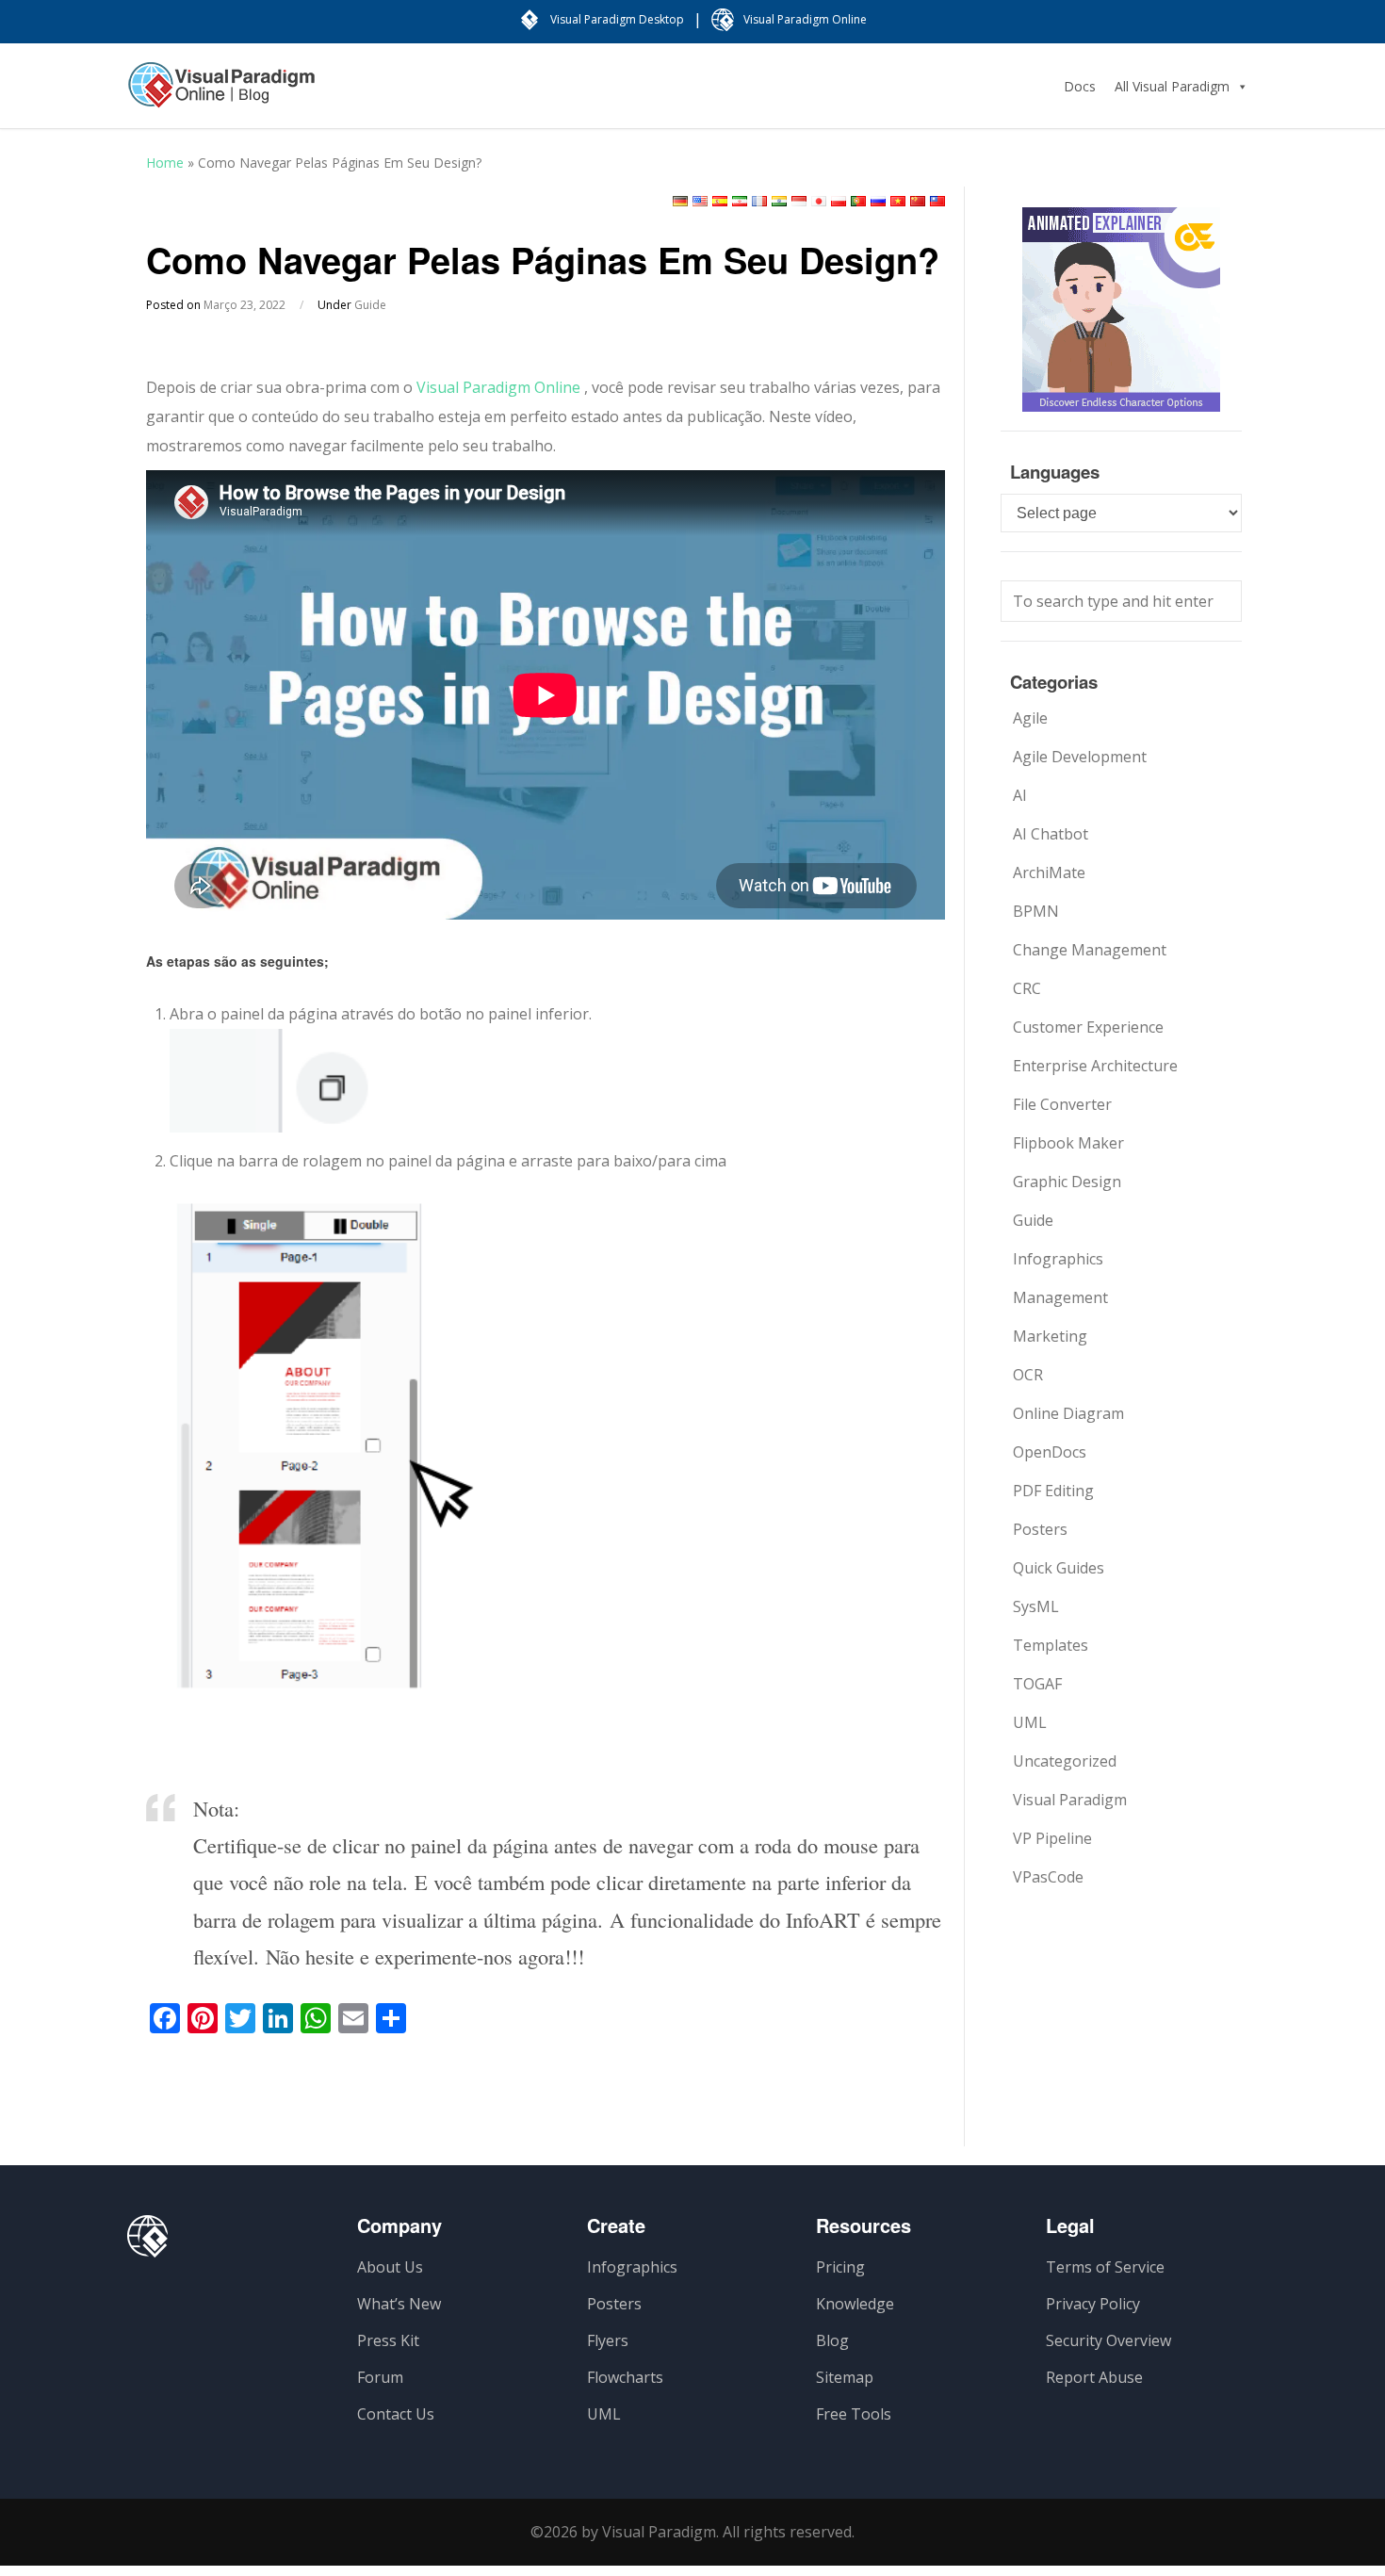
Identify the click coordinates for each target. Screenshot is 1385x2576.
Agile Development (1080, 757)
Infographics (1058, 1259)
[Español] (720, 201)
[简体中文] (918, 201)
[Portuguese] (858, 201)
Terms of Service (1105, 2267)
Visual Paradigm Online (498, 387)
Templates (1051, 1645)
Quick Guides (1059, 1568)
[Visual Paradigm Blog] (221, 94)
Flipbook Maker (1068, 1143)
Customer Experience (1088, 1027)
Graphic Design (1067, 1182)
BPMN (1036, 911)
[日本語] (819, 201)
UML (1030, 1722)
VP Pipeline (1052, 1838)
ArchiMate (1049, 872)
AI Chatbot (1051, 834)
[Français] (759, 201)
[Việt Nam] (898, 201)
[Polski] (839, 201)
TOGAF (1037, 1684)
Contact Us (396, 2414)
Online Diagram (1068, 1413)
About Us (390, 2267)
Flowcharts (625, 2377)
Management (1060, 1297)
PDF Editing (1053, 1491)
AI (1020, 795)
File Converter (1062, 1104)
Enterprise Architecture (1095, 1066)
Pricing (840, 2267)
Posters (1040, 1529)
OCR (1028, 1375)
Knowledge (855, 2304)
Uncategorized (1065, 1761)
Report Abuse (1094, 2377)
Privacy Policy (1093, 2304)
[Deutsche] (680, 201)
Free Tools (854, 2414)
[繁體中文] (937, 201)
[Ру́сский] (878, 201)
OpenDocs (1050, 1452)
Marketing (1050, 1336)
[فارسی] (740, 201)
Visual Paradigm (1070, 1800)
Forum (380, 2377)
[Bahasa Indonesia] (799, 201)
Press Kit (388, 2340)
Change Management (1090, 950)
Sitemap (845, 2377)
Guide (370, 305)
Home (165, 163)
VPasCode (1048, 1877)
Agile (1030, 718)
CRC (1027, 988)
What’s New (399, 2304)
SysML (1036, 1606)
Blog (832, 2340)
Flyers (608, 2340)
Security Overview (1108, 2340)
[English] (700, 201)
